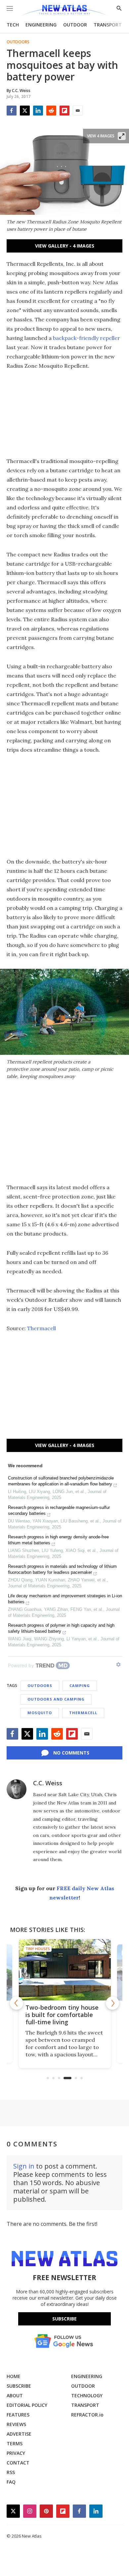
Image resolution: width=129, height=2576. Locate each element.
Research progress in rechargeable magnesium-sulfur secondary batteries (59, 1510)
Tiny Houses (38, 1949)
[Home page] (64, 11)
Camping (80, 1686)
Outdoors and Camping (56, 1699)
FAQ (11, 2482)
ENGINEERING (41, 25)
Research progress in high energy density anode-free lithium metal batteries (58, 1540)
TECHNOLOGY (87, 2395)
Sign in (24, 2166)
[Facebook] (12, 111)
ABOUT (15, 2395)
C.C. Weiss (48, 1783)
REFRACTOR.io (87, 2415)
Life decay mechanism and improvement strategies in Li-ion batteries (65, 1599)
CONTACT (18, 2463)
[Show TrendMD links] (118, 1664)
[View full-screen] (122, 136)
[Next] (112, 2003)
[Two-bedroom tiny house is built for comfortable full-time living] (65, 1970)
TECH (13, 25)
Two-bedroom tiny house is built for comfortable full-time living (62, 2015)
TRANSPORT (108, 25)
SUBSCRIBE (19, 2386)
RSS (11, 2472)
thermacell (83, 1713)
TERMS (15, 2443)
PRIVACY (16, 2453)
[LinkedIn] (38, 111)
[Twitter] (25, 111)
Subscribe (64, 2319)
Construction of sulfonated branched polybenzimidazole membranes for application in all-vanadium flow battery (61, 1481)
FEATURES (18, 2415)
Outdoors (18, 42)
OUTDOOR (75, 25)
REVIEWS (16, 2424)
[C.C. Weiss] (17, 1789)
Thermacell (42, 1328)
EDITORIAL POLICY (27, 2405)
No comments (71, 1753)
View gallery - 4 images (65, 246)
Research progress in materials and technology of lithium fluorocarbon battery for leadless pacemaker (62, 1569)
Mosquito (40, 1713)
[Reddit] (51, 111)
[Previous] (17, 2003)
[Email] (78, 111)
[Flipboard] (64, 111)
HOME (14, 2376)
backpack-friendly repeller (86, 338)
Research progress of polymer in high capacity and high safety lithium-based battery (61, 1628)
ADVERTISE (19, 2434)
